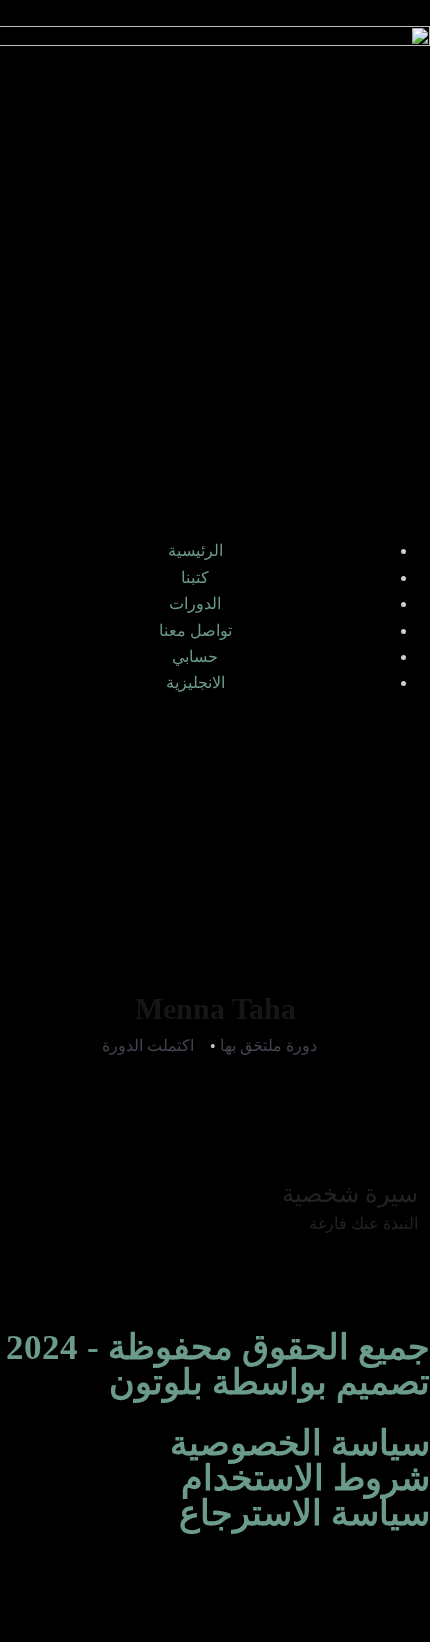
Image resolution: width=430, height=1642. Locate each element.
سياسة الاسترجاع (304, 1513)
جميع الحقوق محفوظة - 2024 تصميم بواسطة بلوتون (218, 1365)
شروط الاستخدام (305, 1478)
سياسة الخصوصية (300, 1443)
